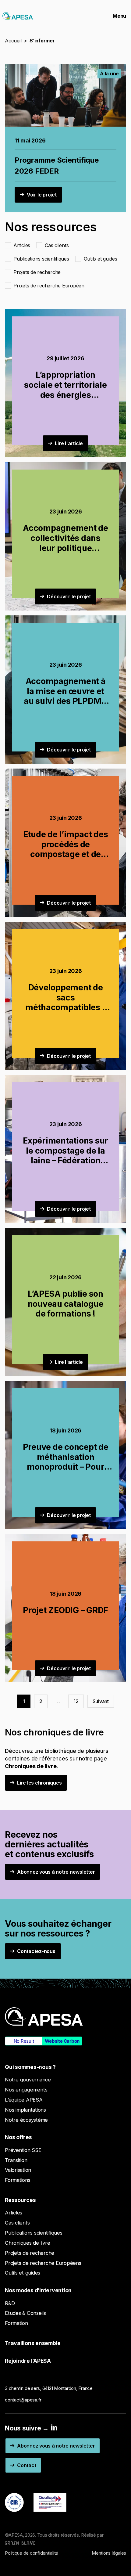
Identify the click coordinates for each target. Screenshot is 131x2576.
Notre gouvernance (28, 2080)
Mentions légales (109, 2553)
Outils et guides (23, 2273)
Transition (16, 2160)
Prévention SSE (23, 2150)
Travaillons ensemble (33, 2343)
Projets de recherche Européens (43, 2263)
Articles (14, 2213)
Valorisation (18, 2170)
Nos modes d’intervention (38, 2290)
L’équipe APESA (24, 2100)
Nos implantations (25, 2110)
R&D (10, 2303)
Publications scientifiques (34, 2233)
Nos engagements (26, 2090)
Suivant (101, 1701)
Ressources (20, 2200)
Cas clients (17, 2223)
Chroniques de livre (27, 2243)
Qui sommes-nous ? (30, 2067)
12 (76, 1701)
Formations (18, 2180)
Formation (16, 2323)
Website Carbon (62, 2041)
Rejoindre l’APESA (28, 2361)
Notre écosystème (26, 2120)
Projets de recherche (30, 2253)
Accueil (13, 41)
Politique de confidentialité (32, 2553)
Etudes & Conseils (25, 2313)
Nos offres (18, 2137)
